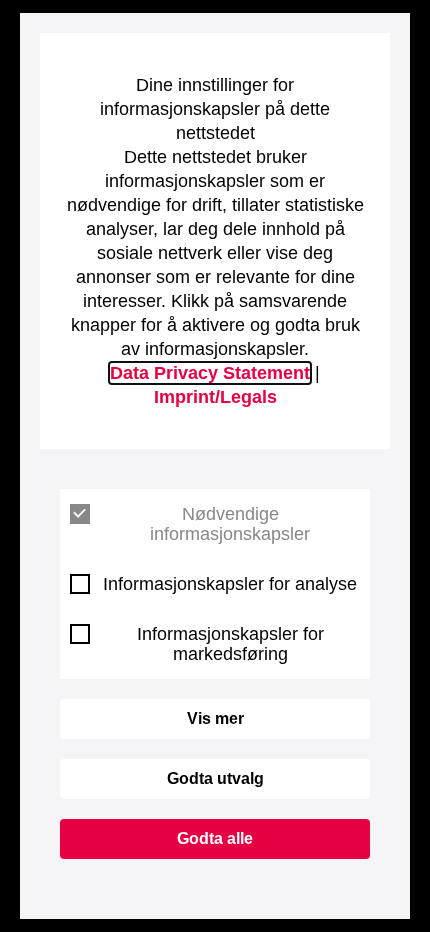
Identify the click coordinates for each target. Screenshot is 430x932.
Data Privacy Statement (210, 373)
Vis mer (215, 718)
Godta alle (215, 838)
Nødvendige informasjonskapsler (230, 524)
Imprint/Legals (215, 397)
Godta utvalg (215, 778)
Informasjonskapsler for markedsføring (230, 644)
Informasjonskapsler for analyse (230, 584)
